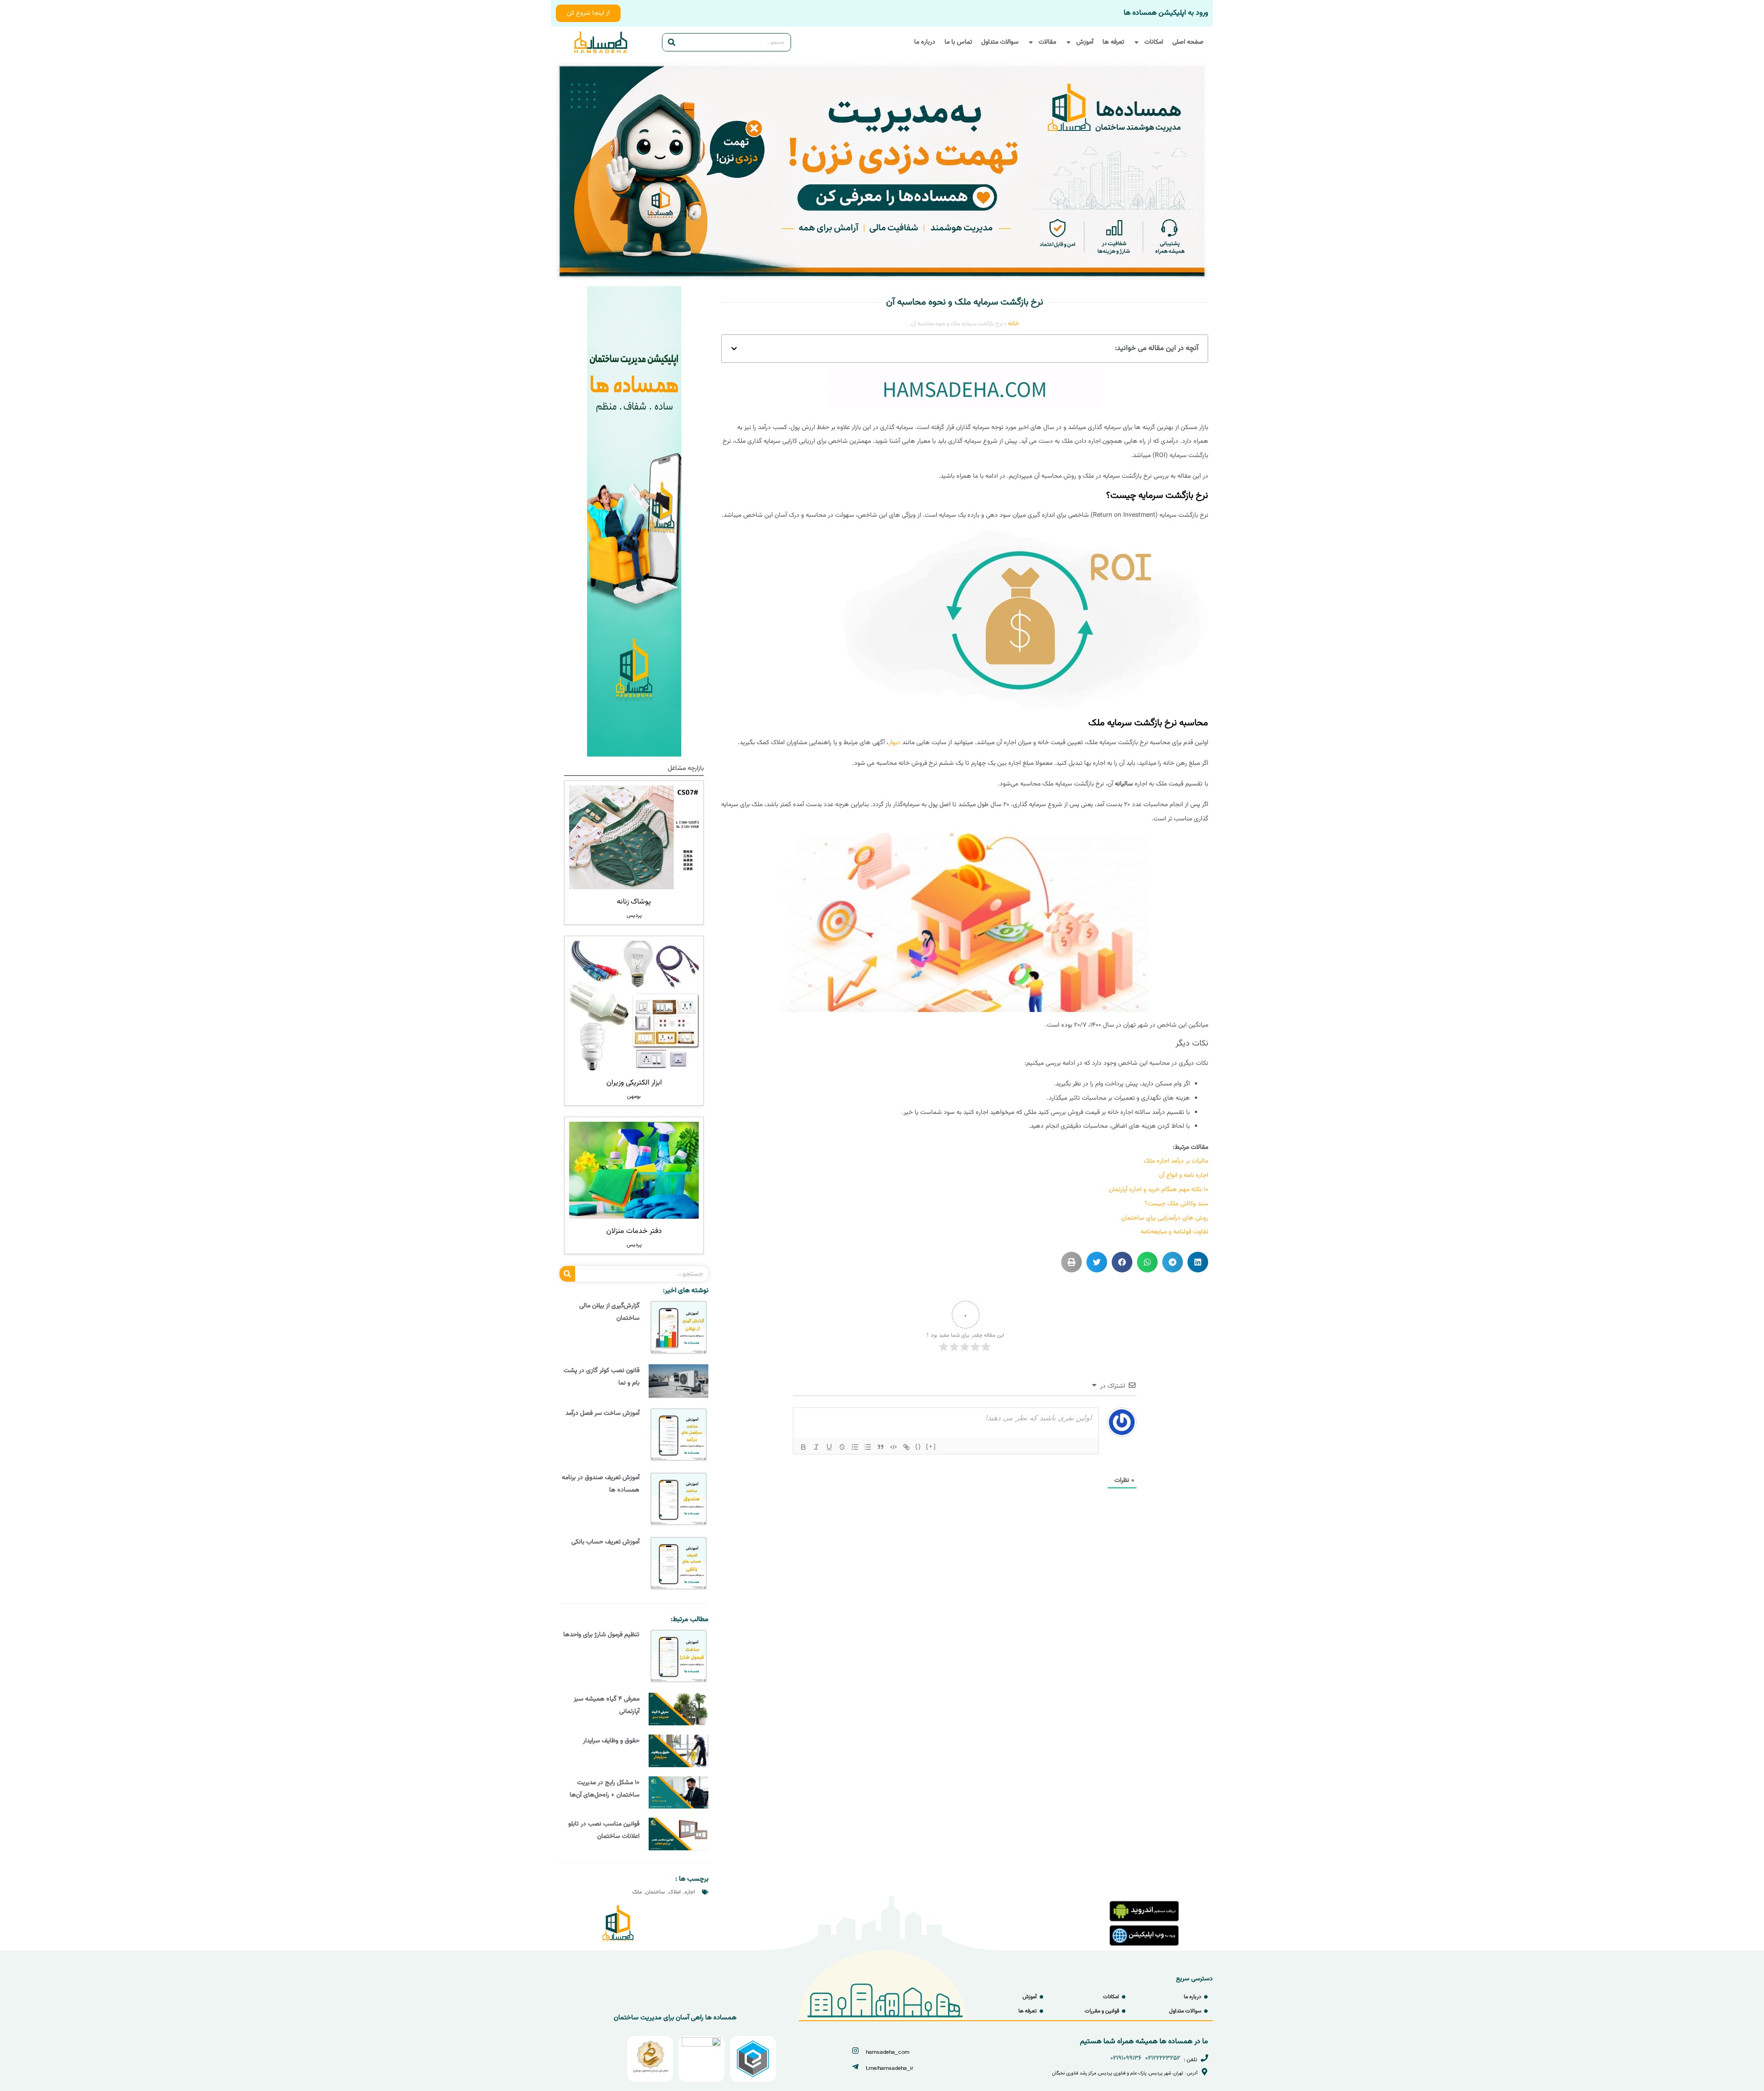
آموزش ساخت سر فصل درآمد (602, 1413)
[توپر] (803, 1447)
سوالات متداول (1000, 42)
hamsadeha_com (888, 2052)
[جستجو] (672, 42)
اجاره (690, 1892)
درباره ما (925, 42)
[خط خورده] (842, 1447)
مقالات (1047, 42)
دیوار (894, 743)
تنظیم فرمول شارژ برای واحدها (601, 1635)
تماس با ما (958, 42)
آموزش (1085, 42)
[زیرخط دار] (829, 1447)
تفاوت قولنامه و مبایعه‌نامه (1174, 1232)
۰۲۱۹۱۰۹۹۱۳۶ (1126, 2058)
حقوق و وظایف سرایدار (611, 1741)
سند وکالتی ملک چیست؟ (1176, 1204)
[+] (931, 1446)
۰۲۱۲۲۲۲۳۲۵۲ (1163, 2058)
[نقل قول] (881, 1447)
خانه (1013, 324)
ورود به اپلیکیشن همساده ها (1166, 13)
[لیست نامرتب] (868, 1447)
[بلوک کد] (893, 1447)
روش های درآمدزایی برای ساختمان (1165, 1218)
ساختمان (655, 1892)
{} (918, 1446)
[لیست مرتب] (855, 1447)
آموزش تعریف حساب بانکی (605, 1542)
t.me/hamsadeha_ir (890, 2068)
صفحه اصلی (1188, 42)
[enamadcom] (701, 2045)
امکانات (1154, 42)
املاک (675, 1892)
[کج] (816, 1447)
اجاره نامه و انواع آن (1184, 1175)
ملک (637, 1892)
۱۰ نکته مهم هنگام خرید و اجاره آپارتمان (1159, 1190)
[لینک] (906, 1447)
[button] (734, 349)
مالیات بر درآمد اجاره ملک (1176, 1161)
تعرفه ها (1113, 42)
